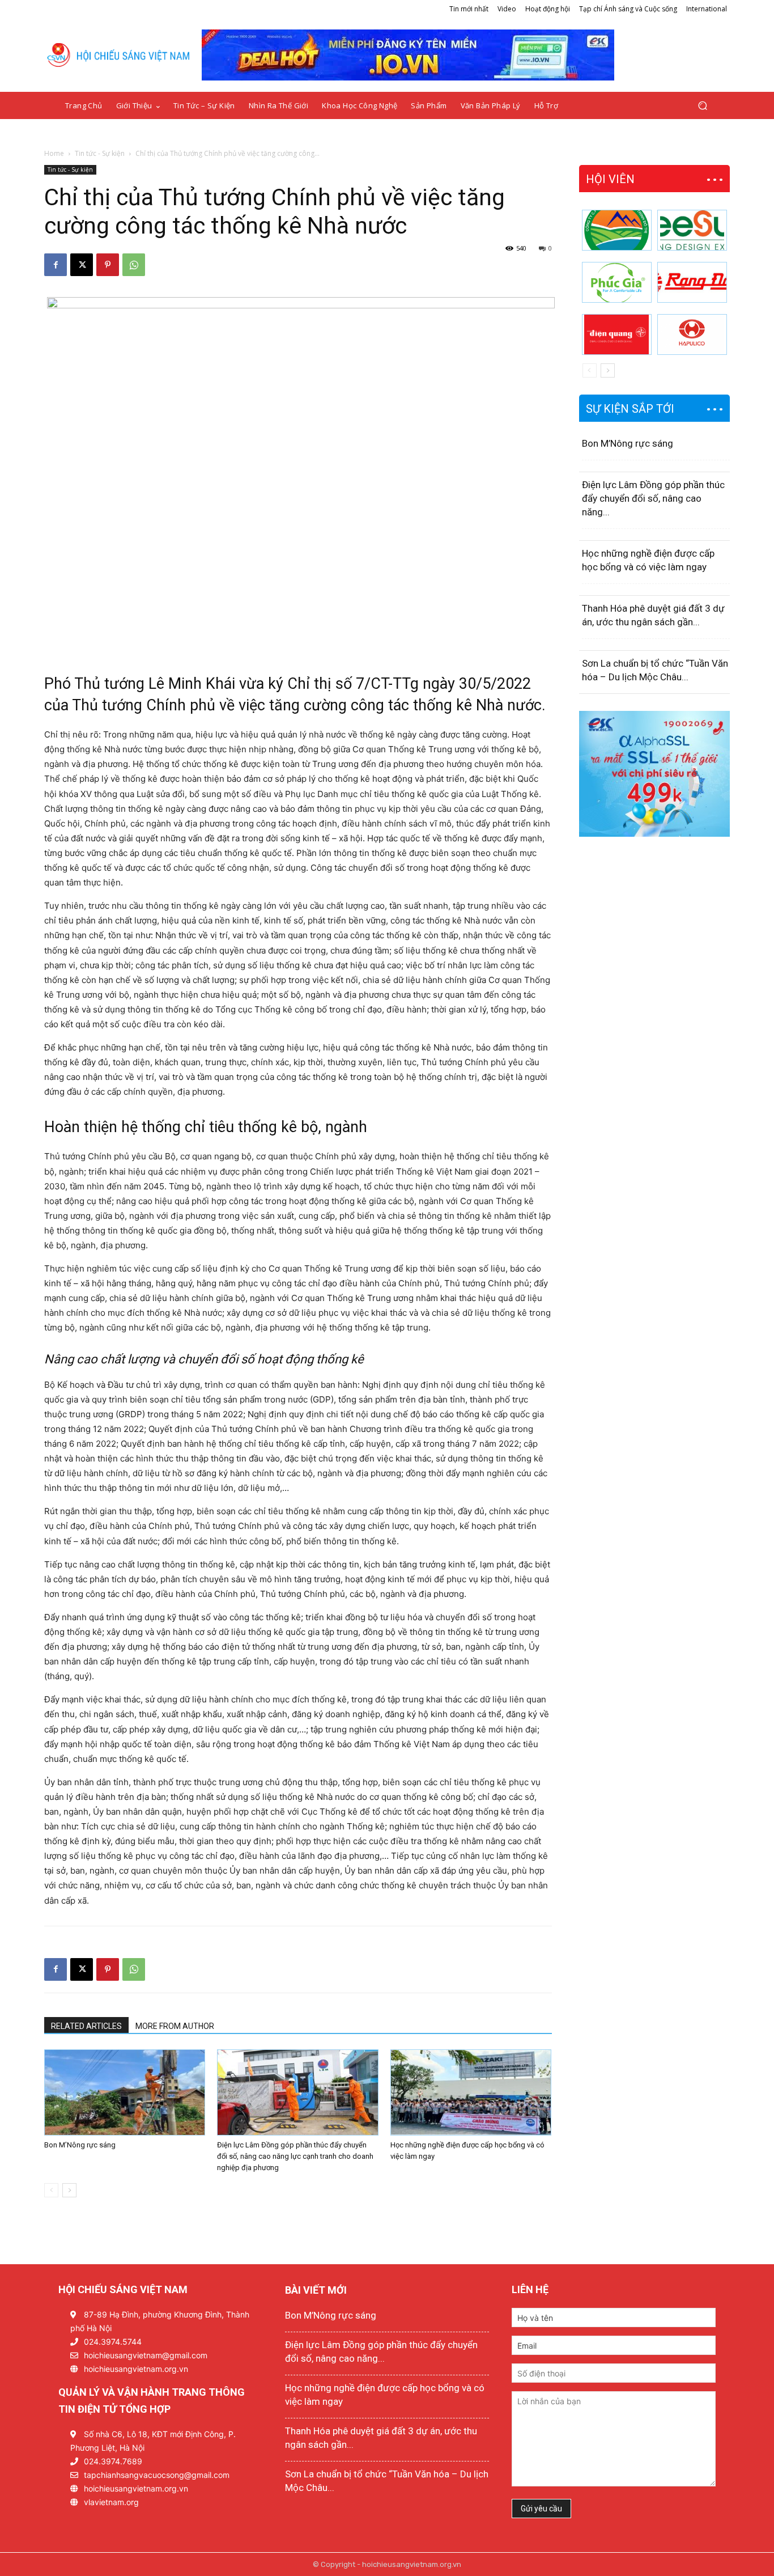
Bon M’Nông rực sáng (80, 2145)
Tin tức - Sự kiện (100, 153)
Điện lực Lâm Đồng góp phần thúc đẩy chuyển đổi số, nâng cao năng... (653, 498)
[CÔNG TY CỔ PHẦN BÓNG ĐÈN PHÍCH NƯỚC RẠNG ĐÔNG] (692, 282)
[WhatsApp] (134, 265)
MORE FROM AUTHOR (175, 2026)
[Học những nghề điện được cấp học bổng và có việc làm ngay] (471, 2092)
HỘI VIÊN (610, 179)
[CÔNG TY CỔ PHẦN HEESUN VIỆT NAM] (692, 230)
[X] (82, 265)
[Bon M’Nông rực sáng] (125, 2092)
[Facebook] (56, 265)
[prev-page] (51, 2190)
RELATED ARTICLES (86, 2026)
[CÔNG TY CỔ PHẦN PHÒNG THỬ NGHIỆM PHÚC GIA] (617, 282)
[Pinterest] (108, 265)
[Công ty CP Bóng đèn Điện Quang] (617, 334)
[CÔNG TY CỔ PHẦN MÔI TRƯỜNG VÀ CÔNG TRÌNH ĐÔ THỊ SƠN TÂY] (617, 230)
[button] (702, 106)
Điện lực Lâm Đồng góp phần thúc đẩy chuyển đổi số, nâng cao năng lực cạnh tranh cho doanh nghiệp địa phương (295, 2156)
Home (54, 153)
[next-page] (69, 2190)
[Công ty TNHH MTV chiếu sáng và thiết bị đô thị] (692, 334)
